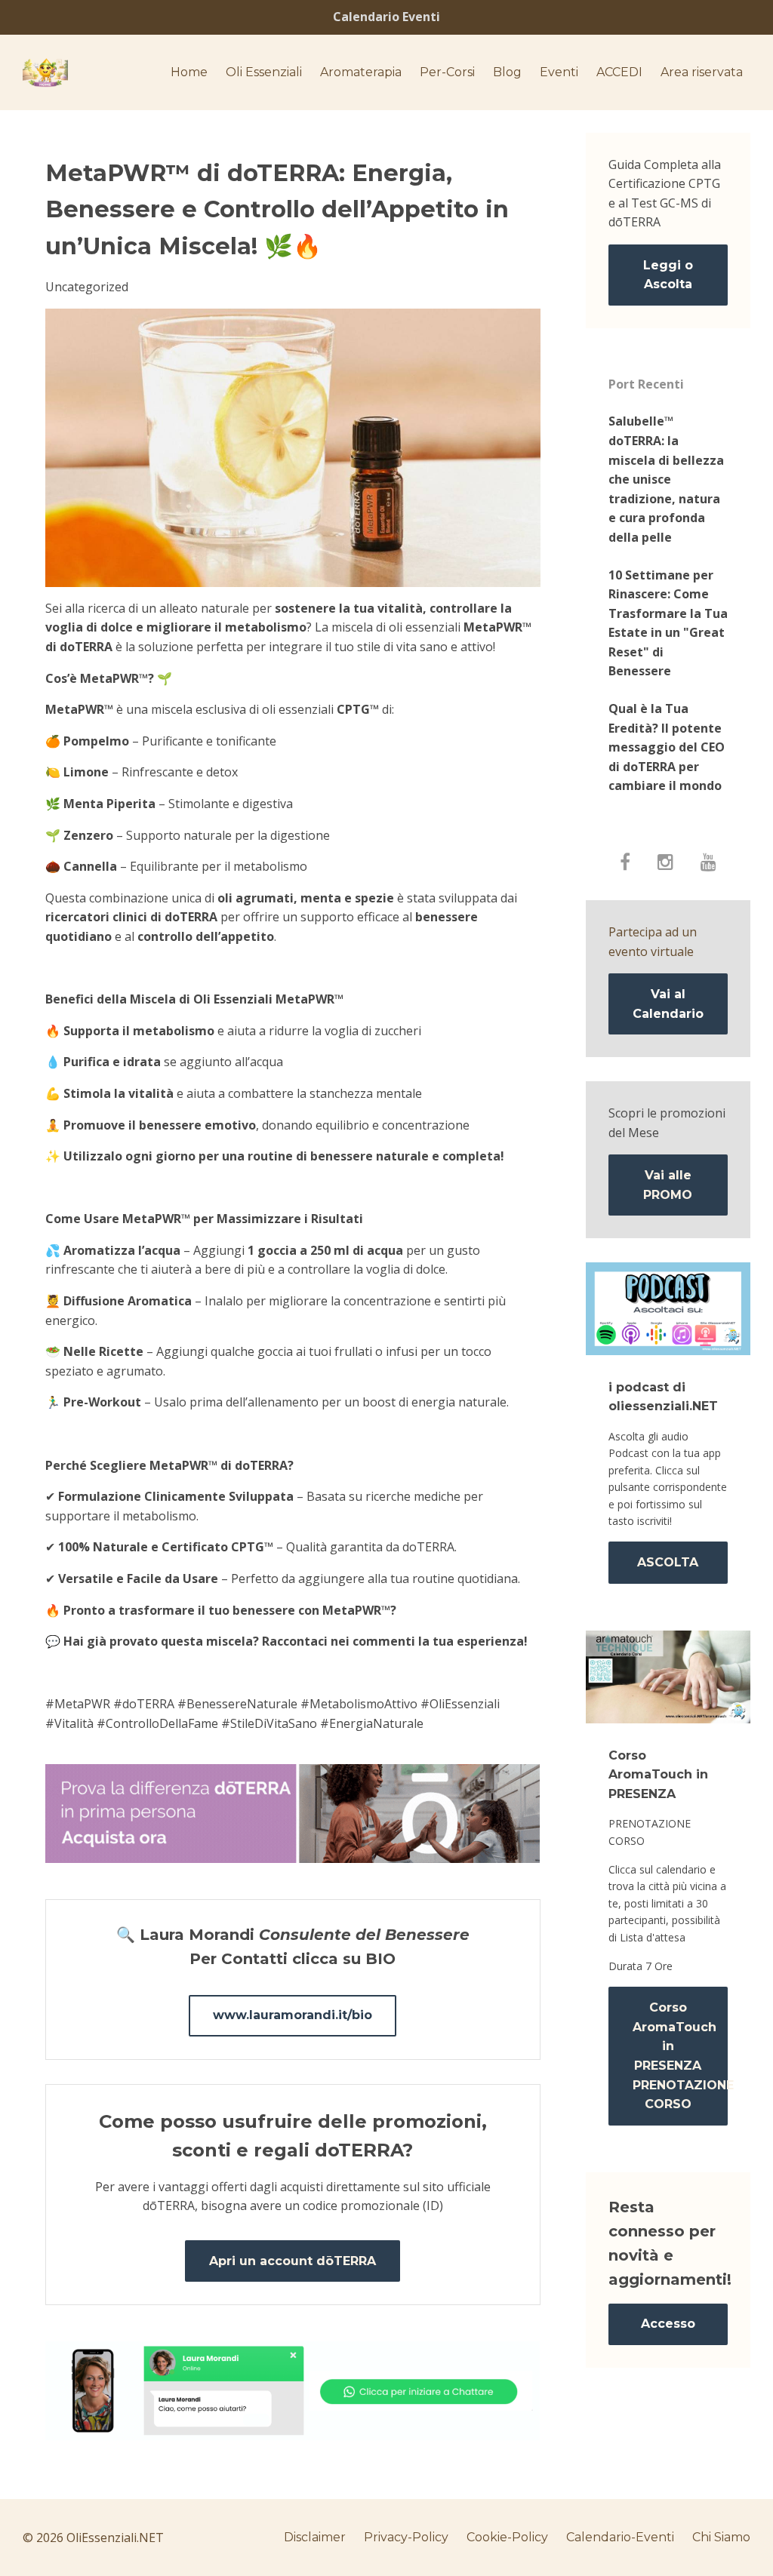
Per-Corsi (447, 72)
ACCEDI (619, 72)
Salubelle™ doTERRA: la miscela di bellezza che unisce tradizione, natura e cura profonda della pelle (666, 479)
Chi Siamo (721, 2537)
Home (189, 72)
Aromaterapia (361, 72)
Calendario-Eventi (620, 2537)
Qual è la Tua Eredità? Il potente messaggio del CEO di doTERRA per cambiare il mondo (667, 747)
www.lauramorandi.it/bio (293, 2015)
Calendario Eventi (386, 17)
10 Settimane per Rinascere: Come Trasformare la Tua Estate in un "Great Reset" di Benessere (668, 623)
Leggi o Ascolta (668, 275)
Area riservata (702, 72)
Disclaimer (315, 2537)
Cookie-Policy (507, 2537)
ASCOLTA (668, 1562)
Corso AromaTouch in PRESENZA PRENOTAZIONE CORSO (681, 2056)
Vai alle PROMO (668, 1185)
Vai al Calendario (668, 1004)
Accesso (668, 2324)
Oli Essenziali (264, 72)
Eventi (559, 72)
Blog (507, 72)
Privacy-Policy (406, 2537)
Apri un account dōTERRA (293, 2261)
